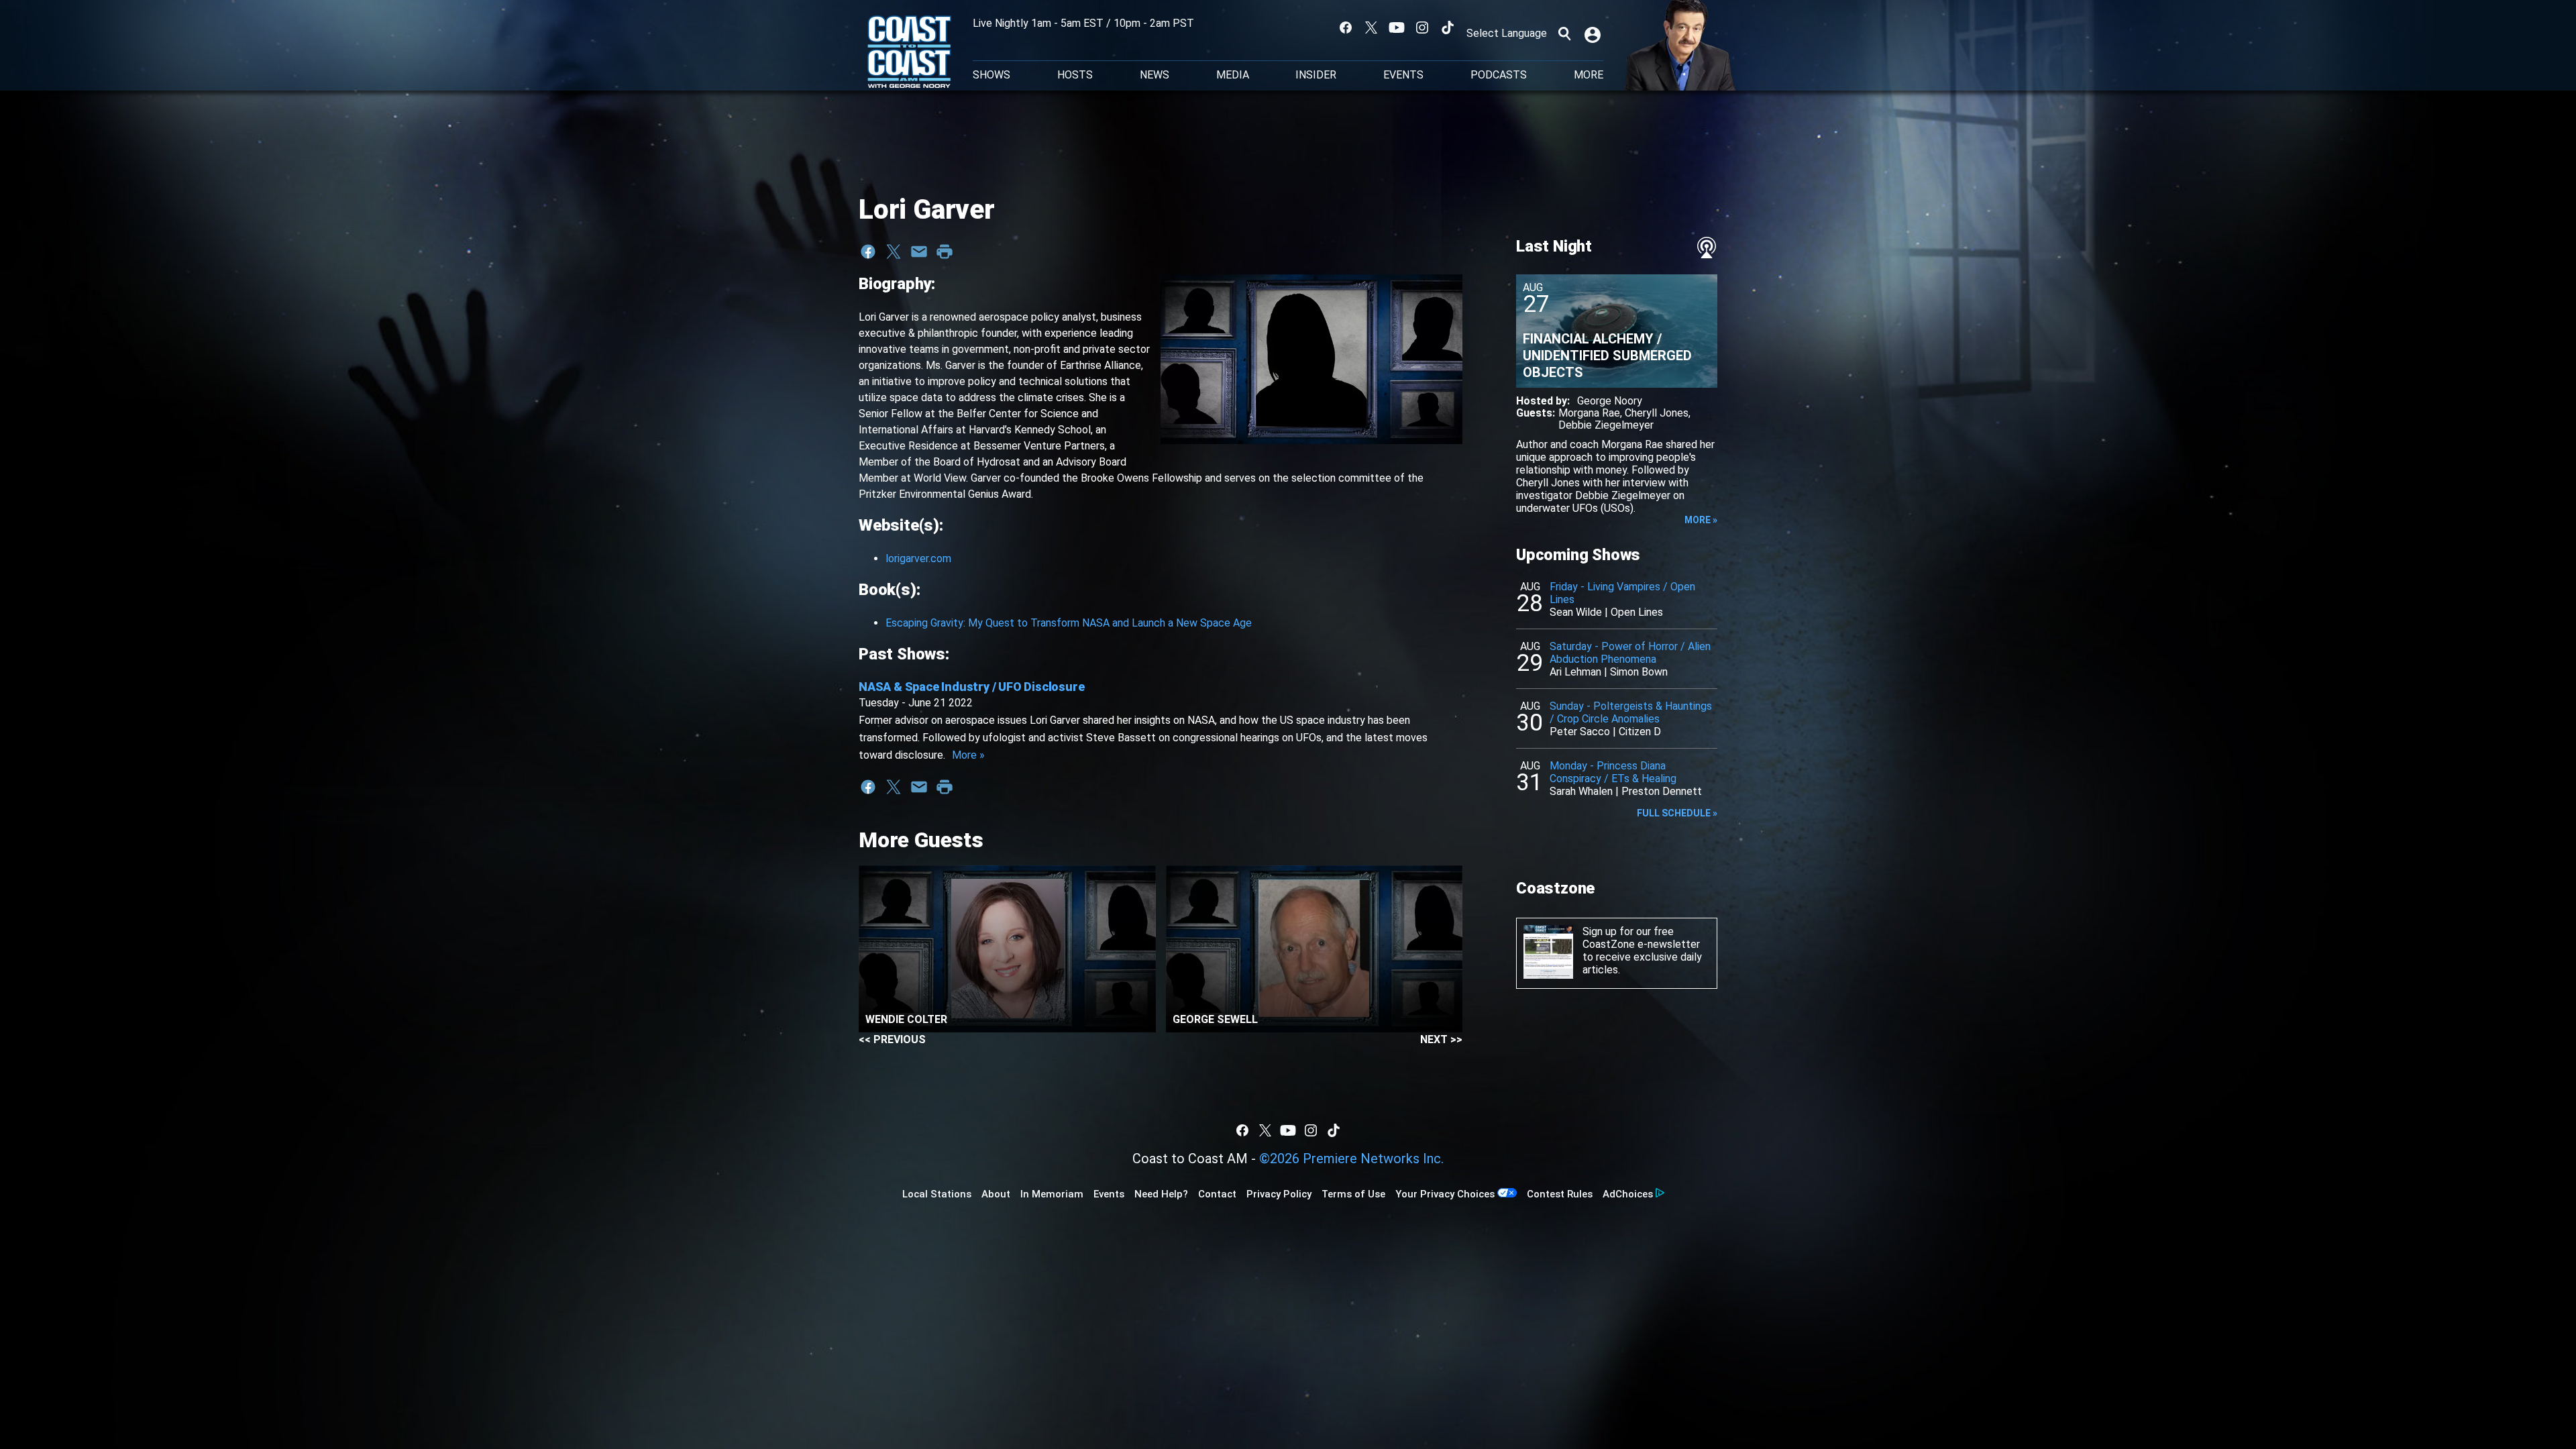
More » (968, 755)
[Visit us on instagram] (1422, 28)
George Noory (1610, 401)
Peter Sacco (1580, 732)
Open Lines (1637, 612)
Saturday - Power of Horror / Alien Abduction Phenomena (1630, 653)
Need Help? (1161, 1194)
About (996, 1194)
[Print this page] (945, 252)
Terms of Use (1353, 1194)
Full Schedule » (1677, 813)
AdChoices (1628, 1194)
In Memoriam (1052, 1194)
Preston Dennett (1662, 791)
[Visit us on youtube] (1397, 28)
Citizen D (1640, 732)
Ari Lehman (1575, 672)
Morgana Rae (1589, 413)
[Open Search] (1564, 34)
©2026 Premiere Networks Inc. (1351, 1159)
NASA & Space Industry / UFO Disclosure (971, 687)
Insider (1316, 75)
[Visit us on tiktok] (1448, 28)
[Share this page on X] (894, 252)
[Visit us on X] (1371, 28)
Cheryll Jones (1657, 413)
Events (1403, 75)
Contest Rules (1560, 1194)
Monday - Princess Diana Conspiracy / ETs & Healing (1613, 772)
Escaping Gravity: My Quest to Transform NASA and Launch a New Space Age (1069, 623)
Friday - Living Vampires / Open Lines (1622, 593)
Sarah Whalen (1581, 791)
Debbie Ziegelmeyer (1606, 425)
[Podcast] (1707, 248)
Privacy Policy (1279, 1194)
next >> (1441, 1039)
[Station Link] (909, 53)
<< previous (892, 1039)
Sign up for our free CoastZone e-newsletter (1641, 938)
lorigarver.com (918, 558)
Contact (1217, 1194)
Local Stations (937, 1194)
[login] (1594, 34)
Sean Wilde (1576, 612)
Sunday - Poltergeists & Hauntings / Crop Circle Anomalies (1631, 712)
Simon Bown (1639, 672)
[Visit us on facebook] (1346, 28)
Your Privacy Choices (1445, 1194)
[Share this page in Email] (919, 252)
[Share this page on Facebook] (868, 252)
